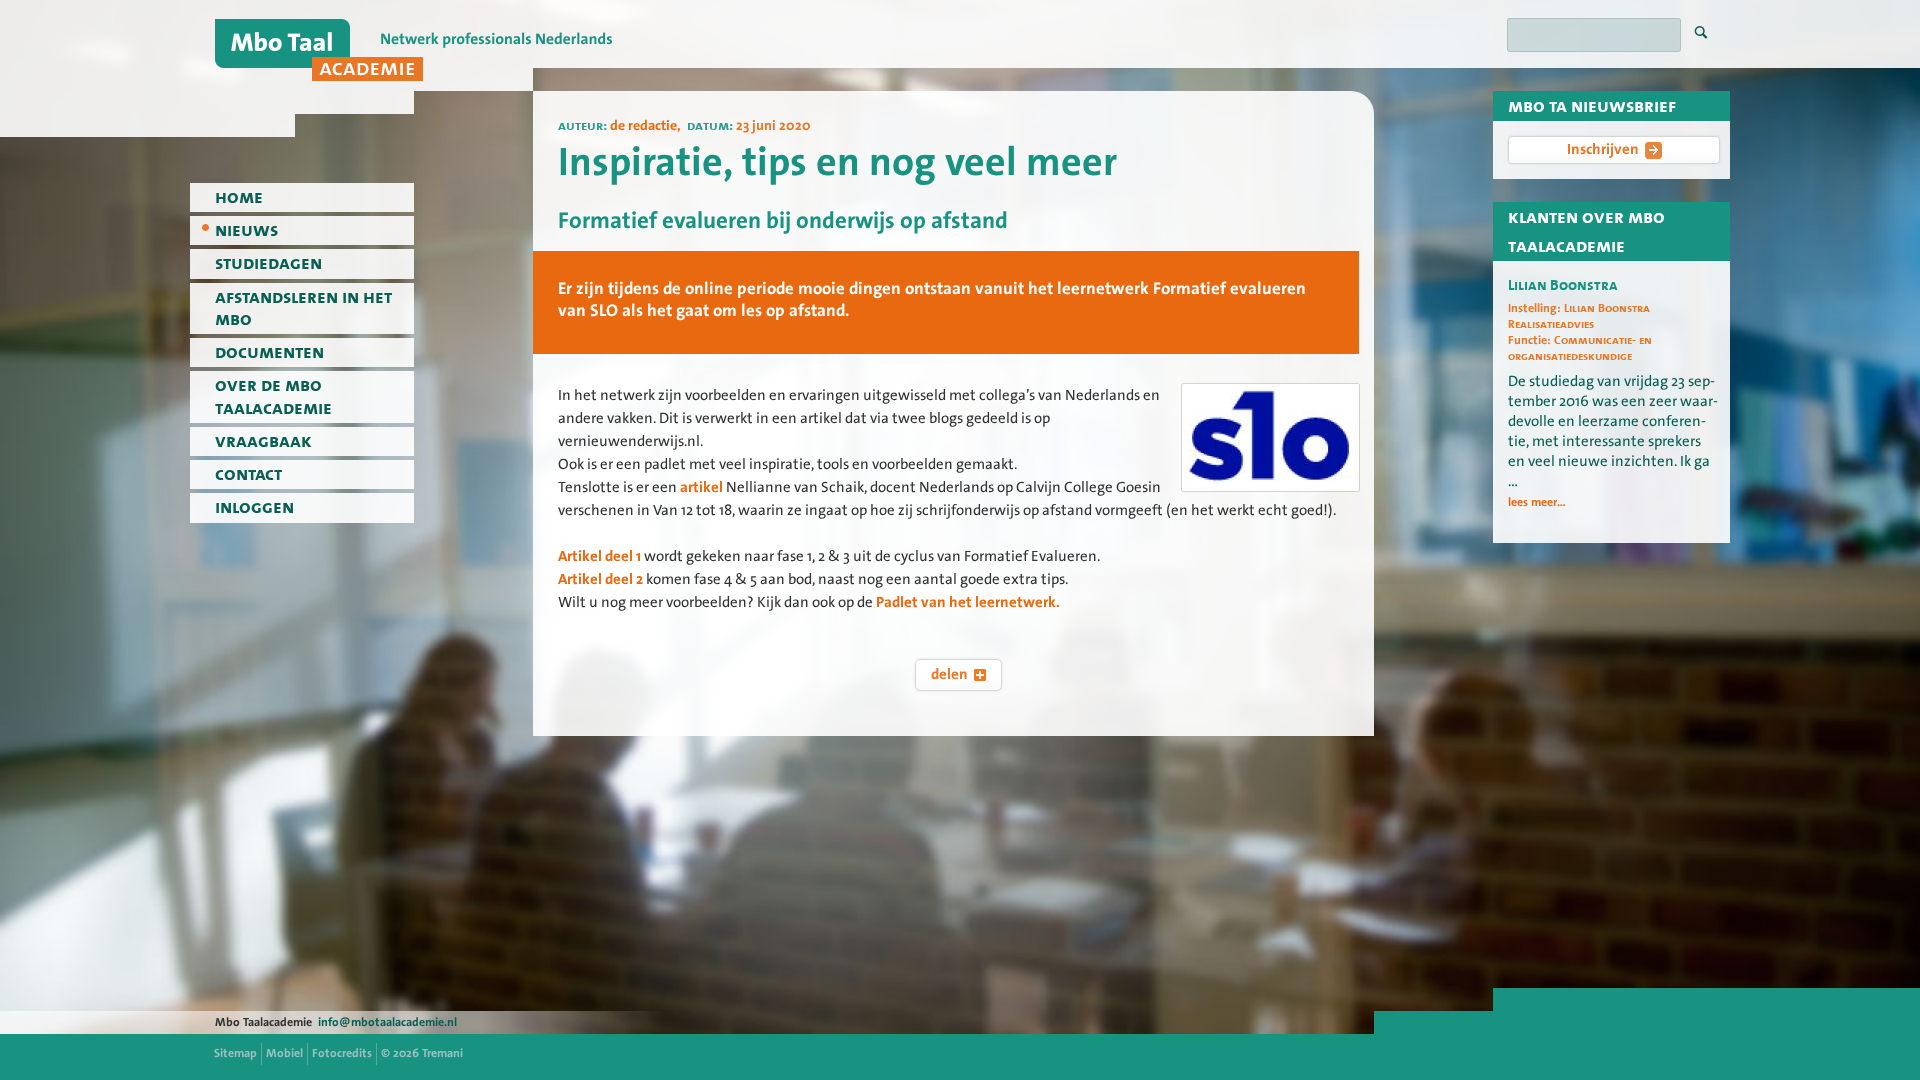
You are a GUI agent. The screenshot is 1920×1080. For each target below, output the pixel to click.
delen (949, 674)
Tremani (442, 1053)
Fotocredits (342, 1053)
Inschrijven (1603, 149)
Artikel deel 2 (600, 579)
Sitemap (235, 1053)
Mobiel (284, 1053)
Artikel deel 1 (599, 556)
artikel (701, 487)
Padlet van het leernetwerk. (969, 602)
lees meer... (1537, 502)
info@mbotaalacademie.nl (387, 1022)
